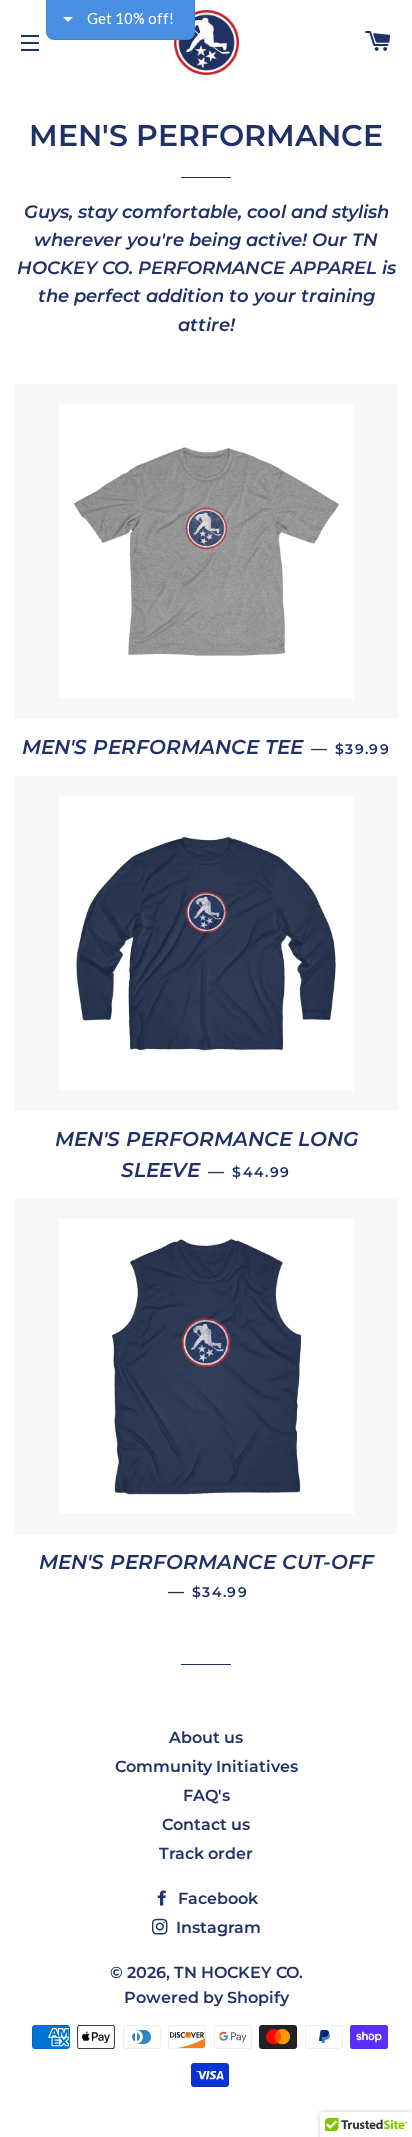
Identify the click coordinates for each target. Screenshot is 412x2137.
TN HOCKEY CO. (238, 1972)
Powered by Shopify (206, 1997)
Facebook (216, 1898)
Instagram (216, 1927)
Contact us (206, 1824)
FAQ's (206, 1795)
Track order (206, 1853)
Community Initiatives (206, 1766)
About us (206, 1737)
